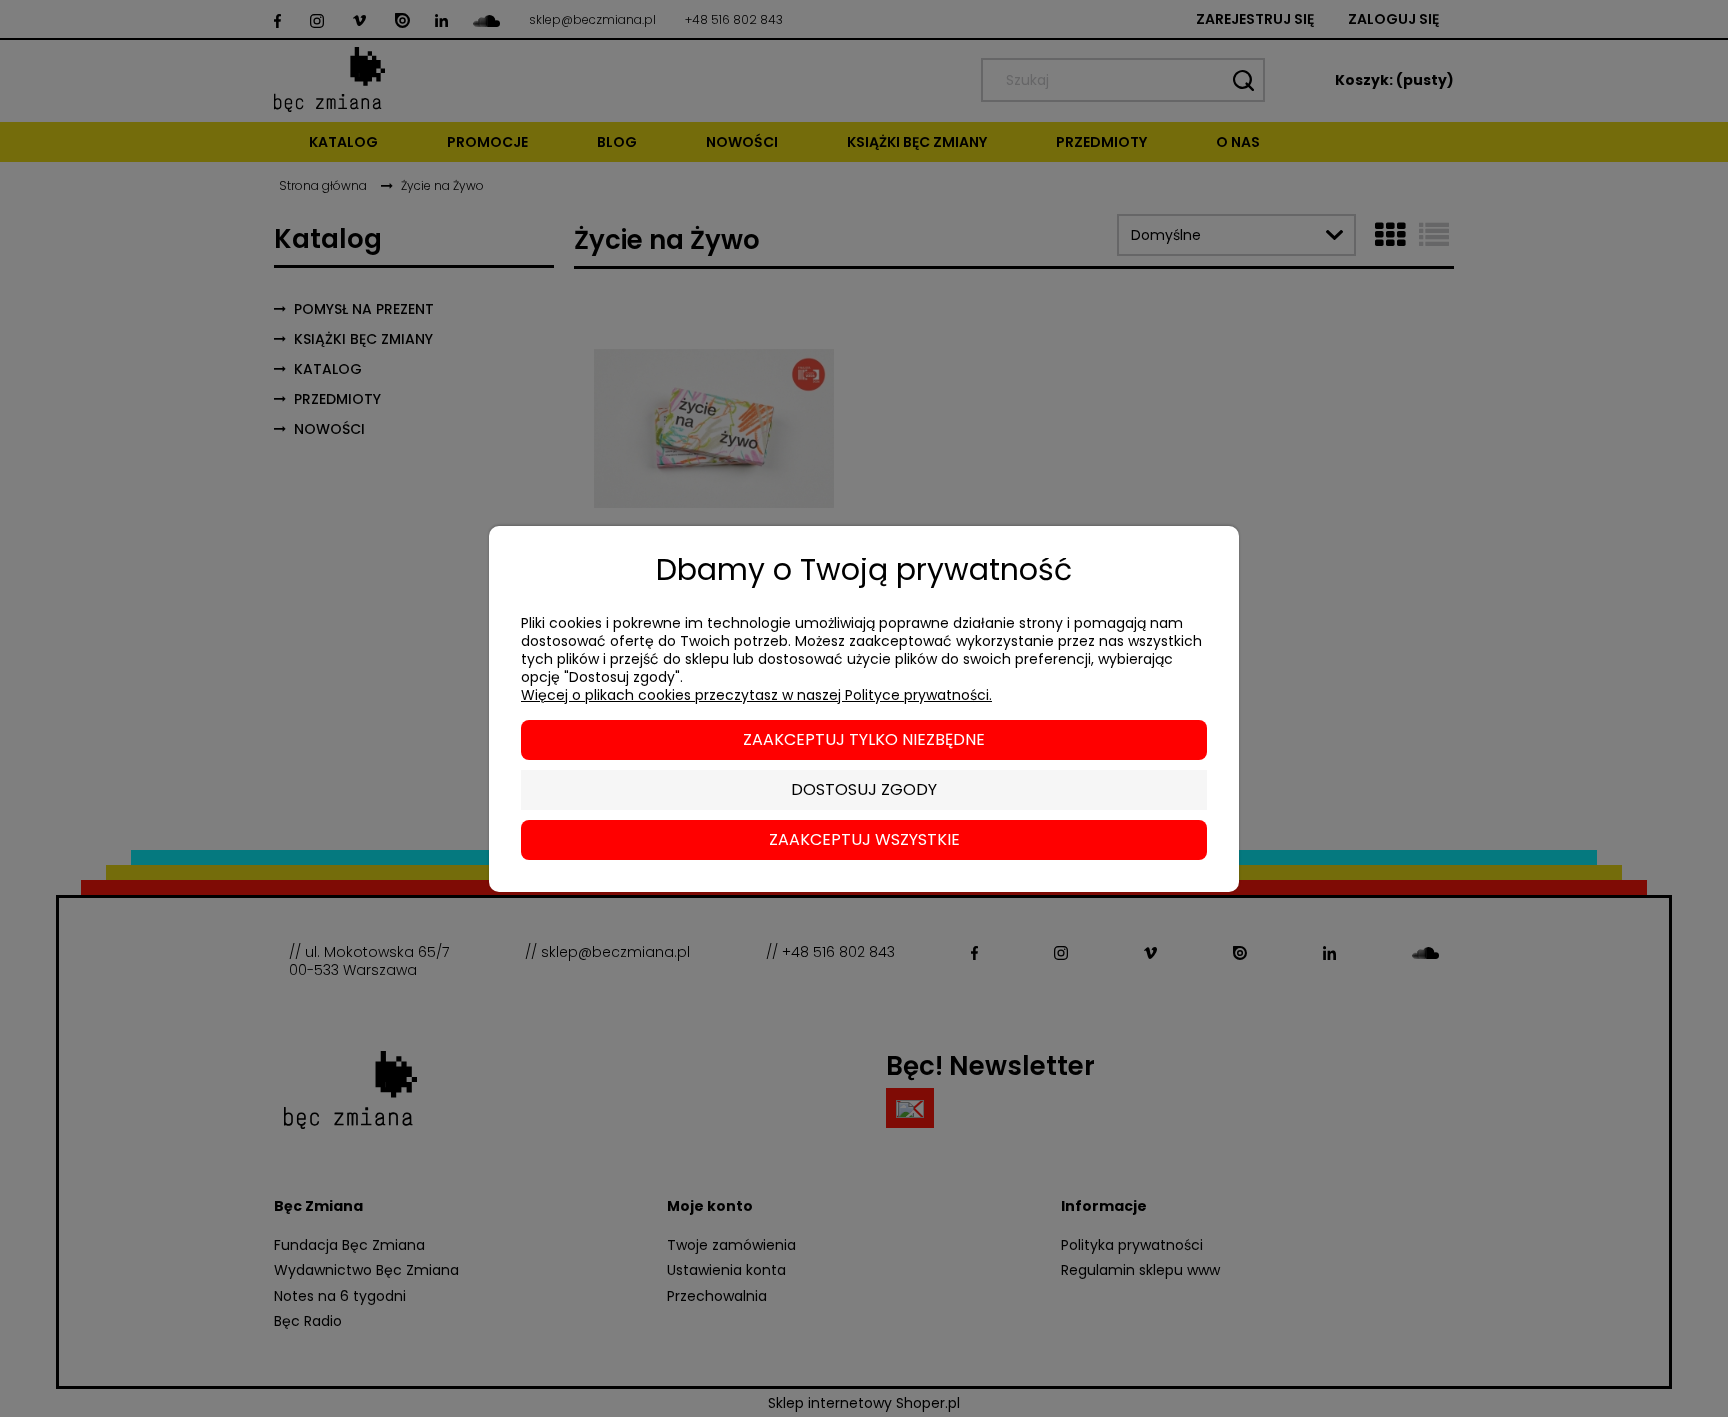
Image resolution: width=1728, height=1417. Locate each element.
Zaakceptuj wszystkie (864, 839)
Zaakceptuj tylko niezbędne (864, 739)
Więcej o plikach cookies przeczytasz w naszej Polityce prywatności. (756, 695)
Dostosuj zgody (864, 789)
